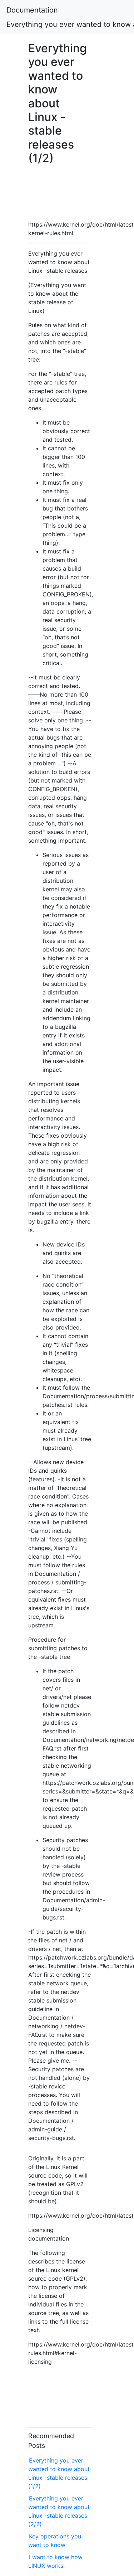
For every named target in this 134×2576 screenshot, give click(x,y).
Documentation (32, 10)
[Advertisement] (60, 191)
